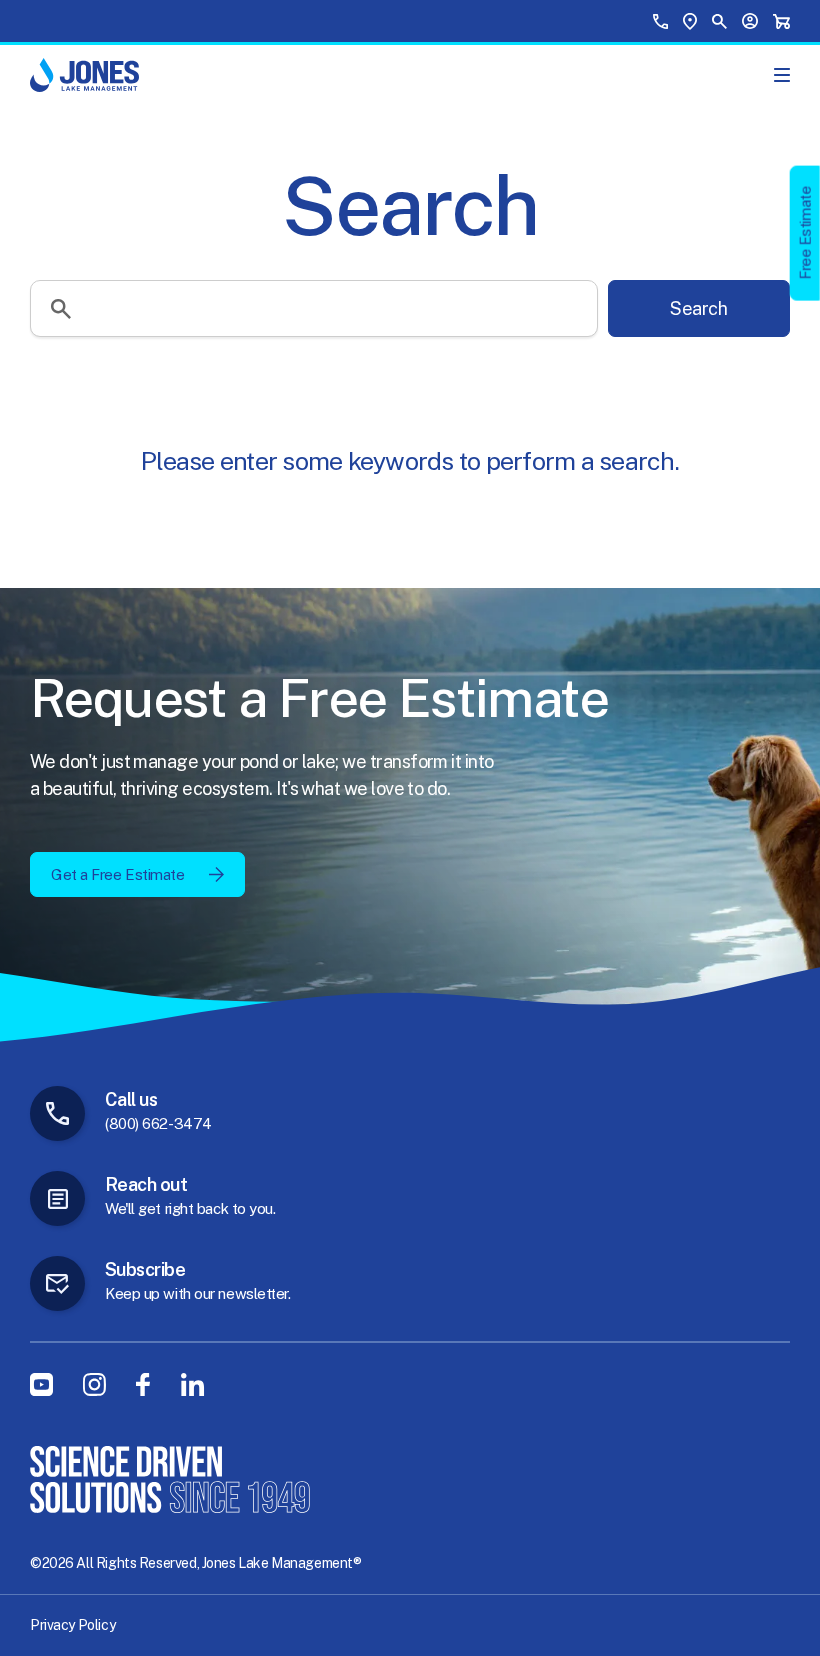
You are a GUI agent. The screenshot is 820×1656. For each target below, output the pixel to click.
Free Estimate (805, 232)
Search (698, 308)
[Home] (84, 75)
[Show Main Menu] (782, 75)
